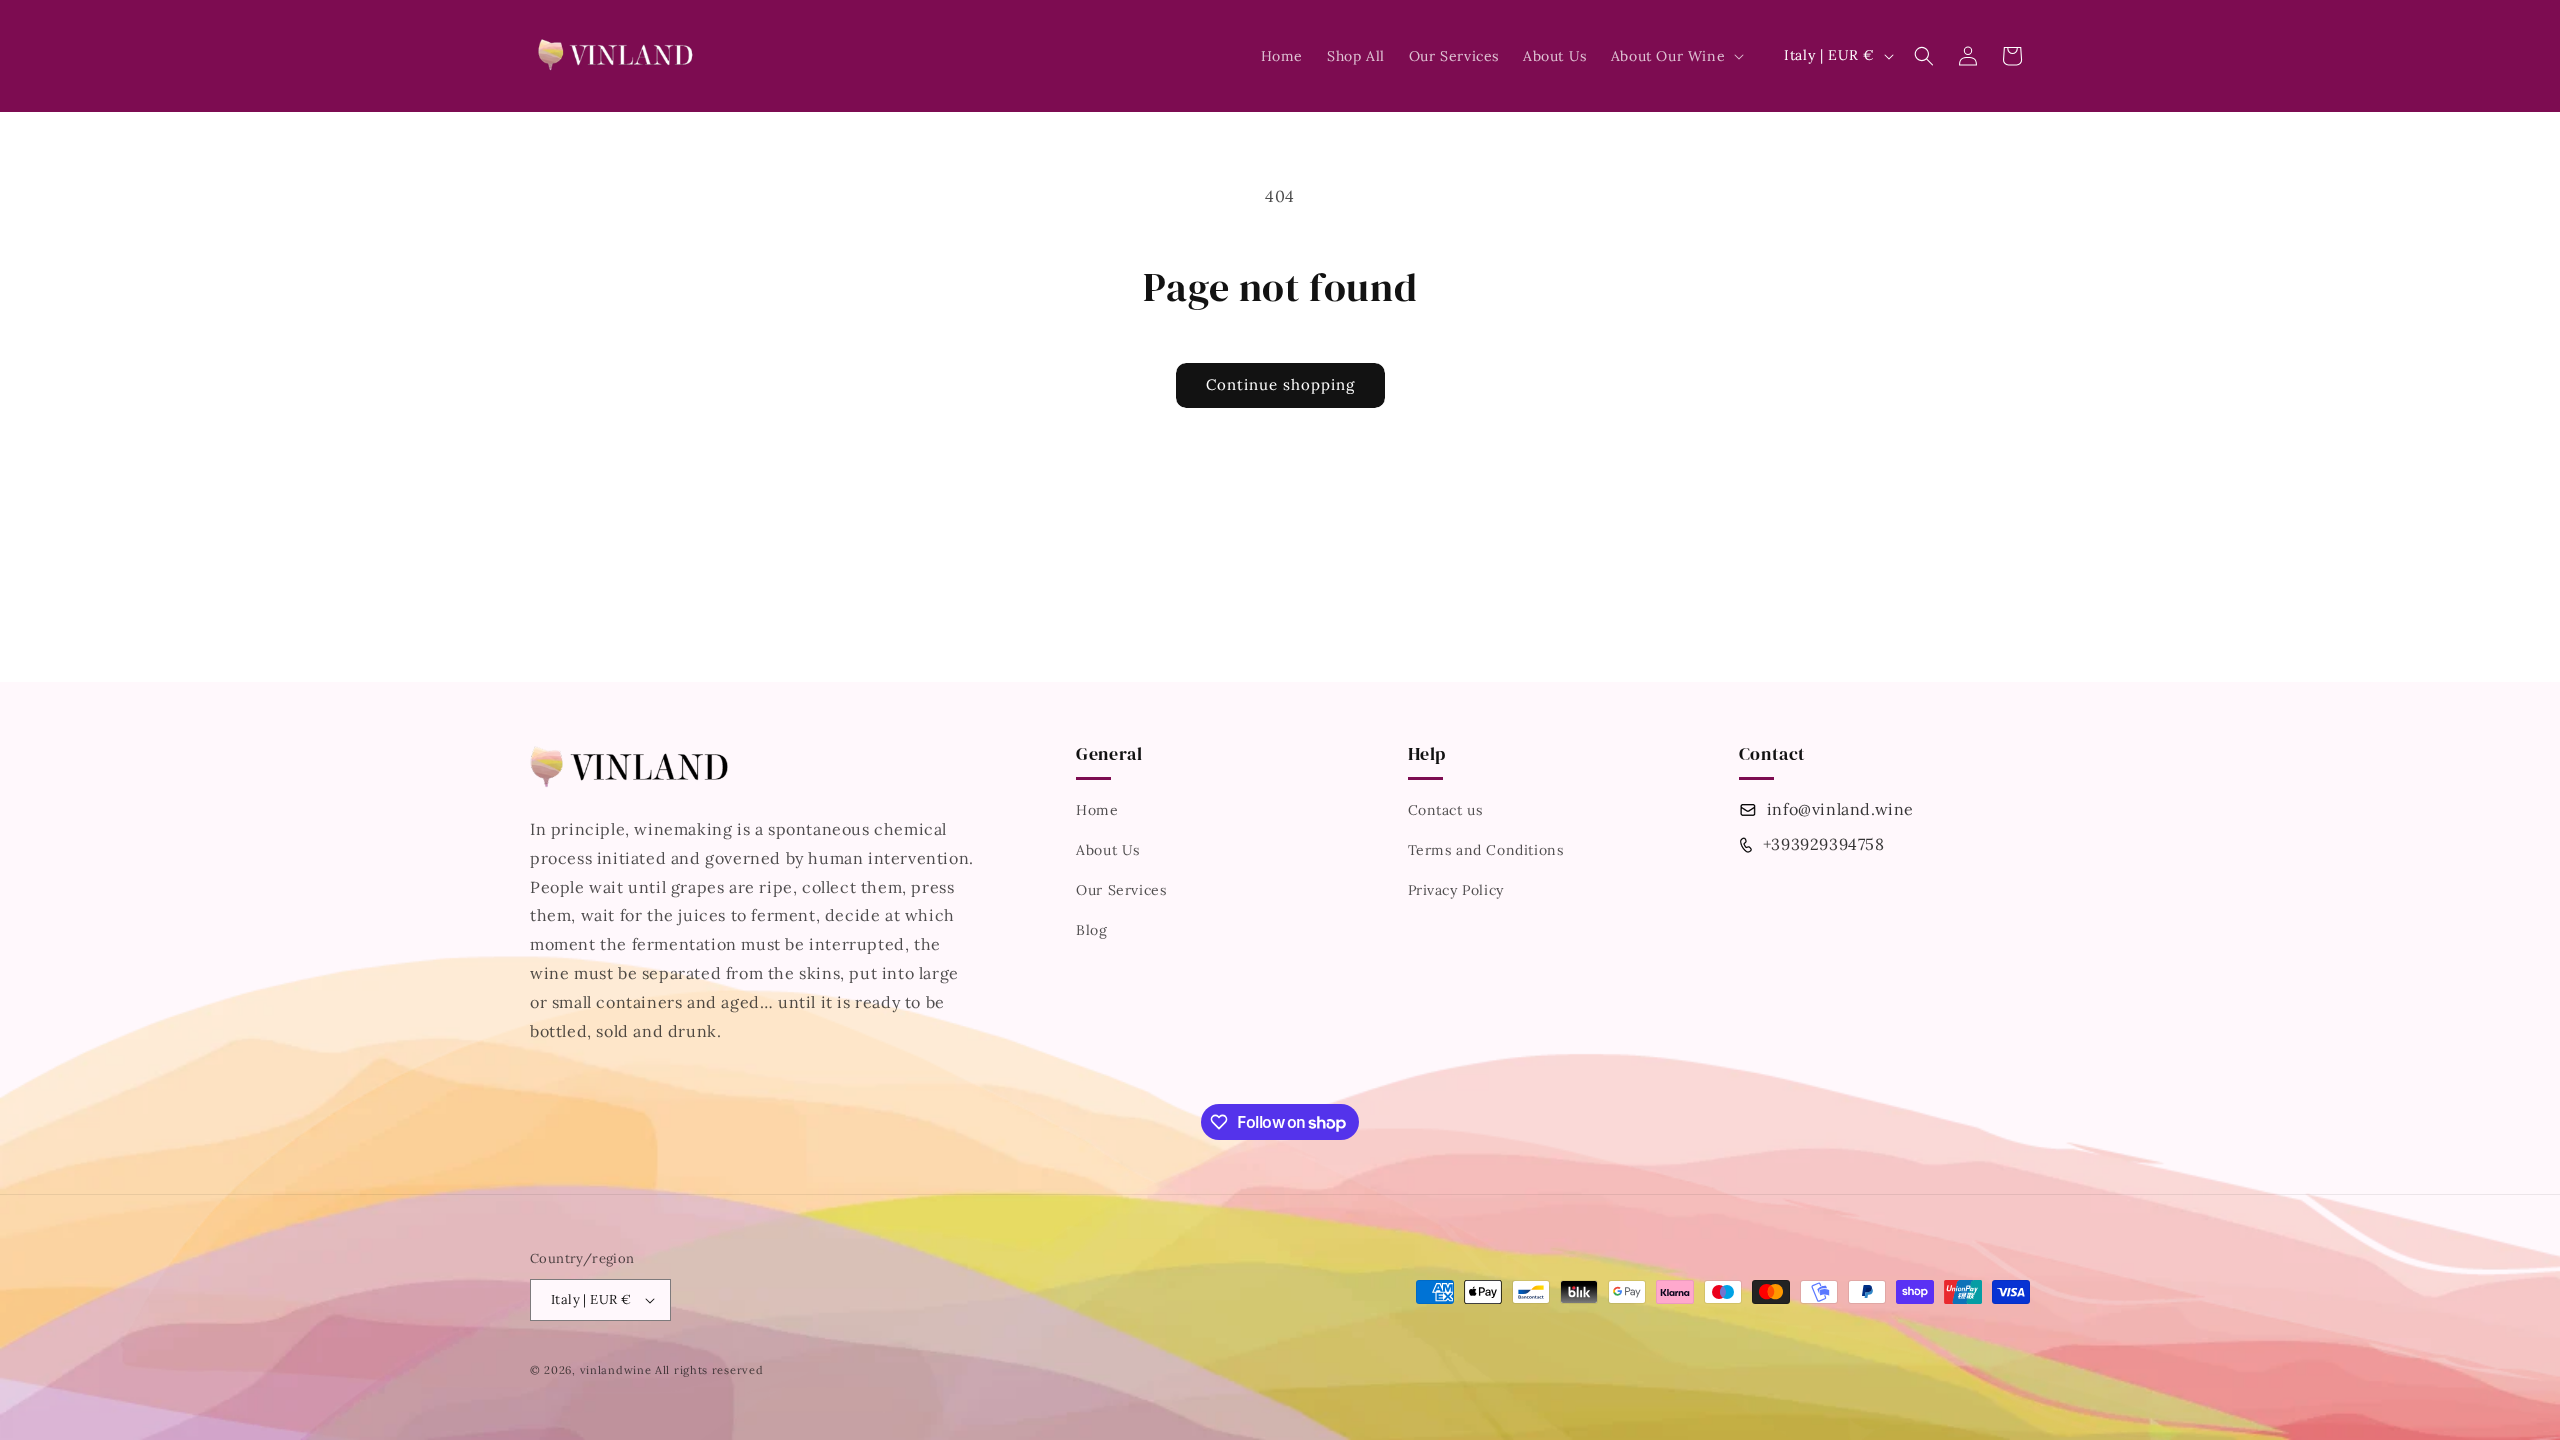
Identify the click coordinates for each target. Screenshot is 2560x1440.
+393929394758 (1824, 844)
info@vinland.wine (1840, 809)
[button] (1675, 56)
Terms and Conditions (1486, 850)
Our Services (1121, 890)
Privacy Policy (1456, 890)
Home (1097, 810)
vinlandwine (616, 1370)
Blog (1091, 930)
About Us (1108, 850)
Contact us (1445, 810)
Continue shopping (1280, 384)
